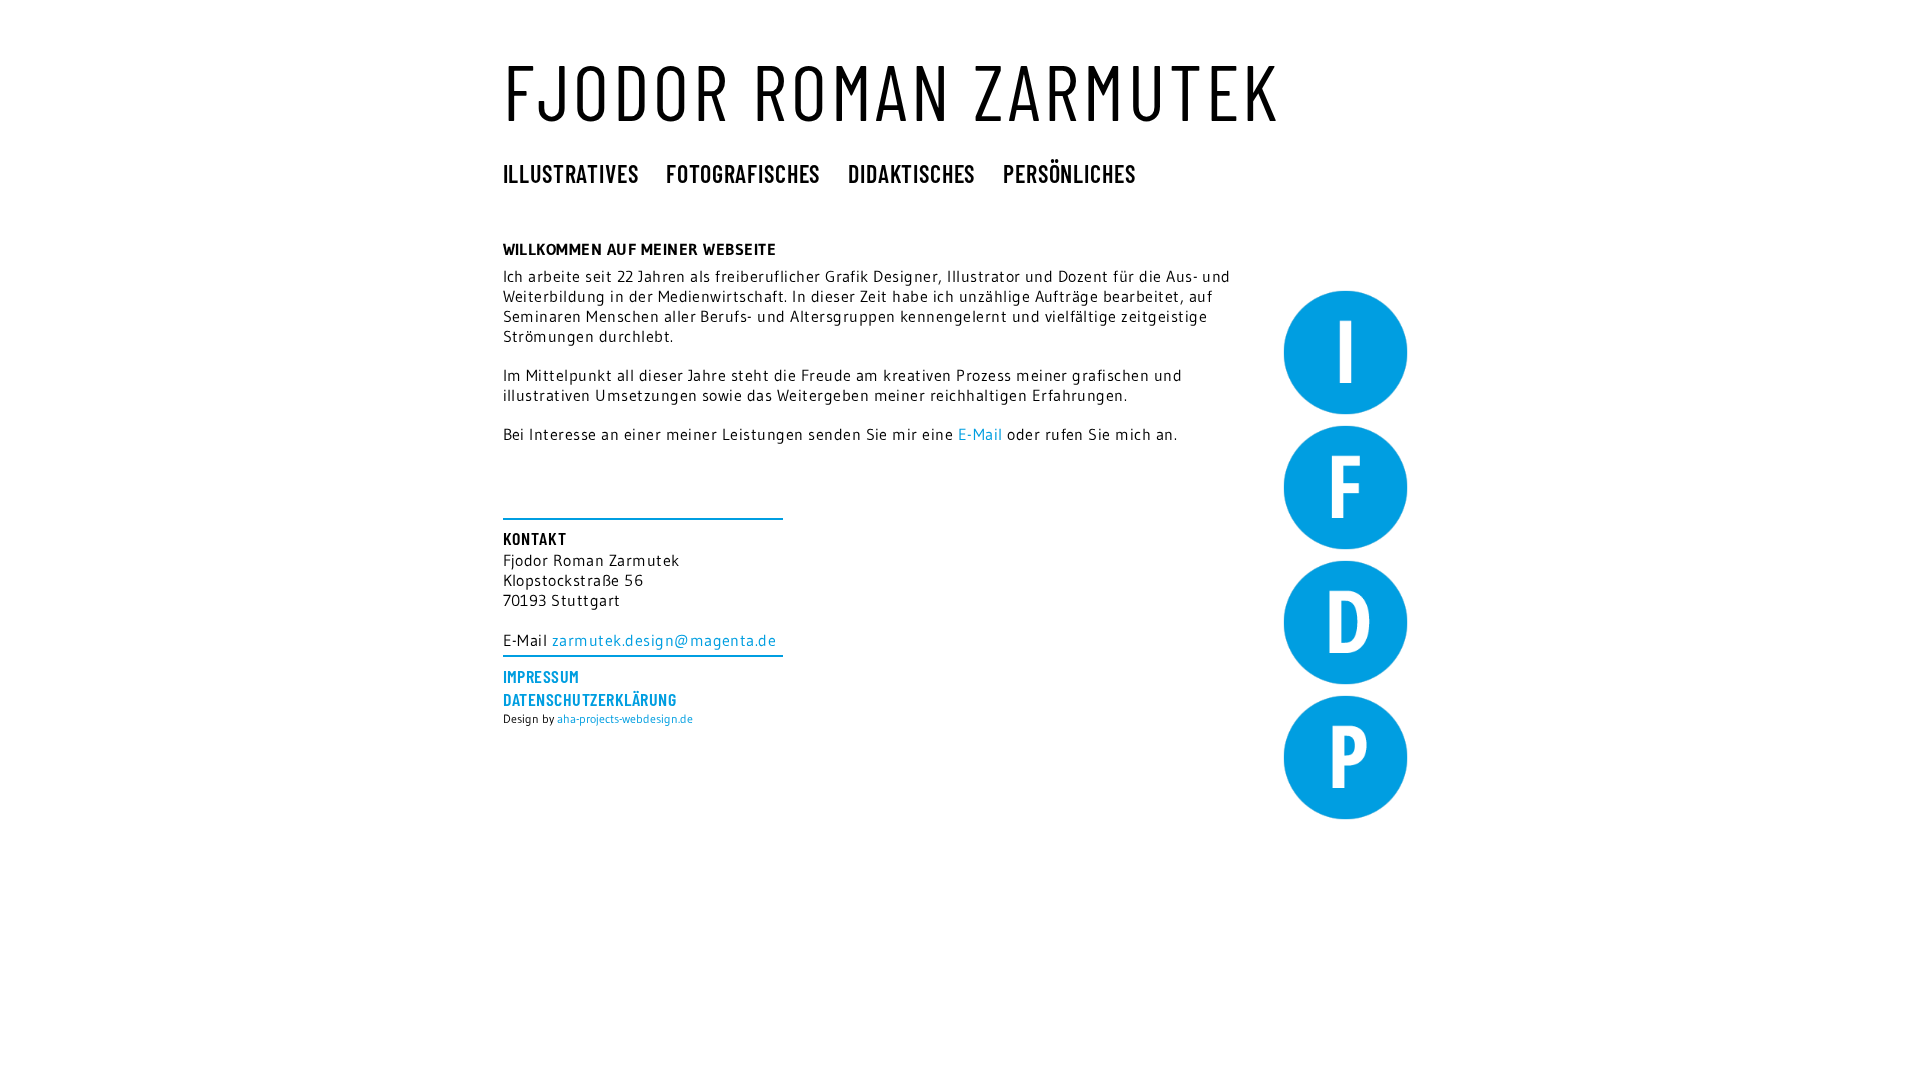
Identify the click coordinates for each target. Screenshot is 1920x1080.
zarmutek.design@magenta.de (664, 640)
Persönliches (1069, 173)
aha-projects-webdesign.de (625, 718)
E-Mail (980, 434)
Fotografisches (743, 173)
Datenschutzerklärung (590, 699)
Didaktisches (911, 173)
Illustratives (571, 173)
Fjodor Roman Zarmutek (892, 90)
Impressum (541, 676)
